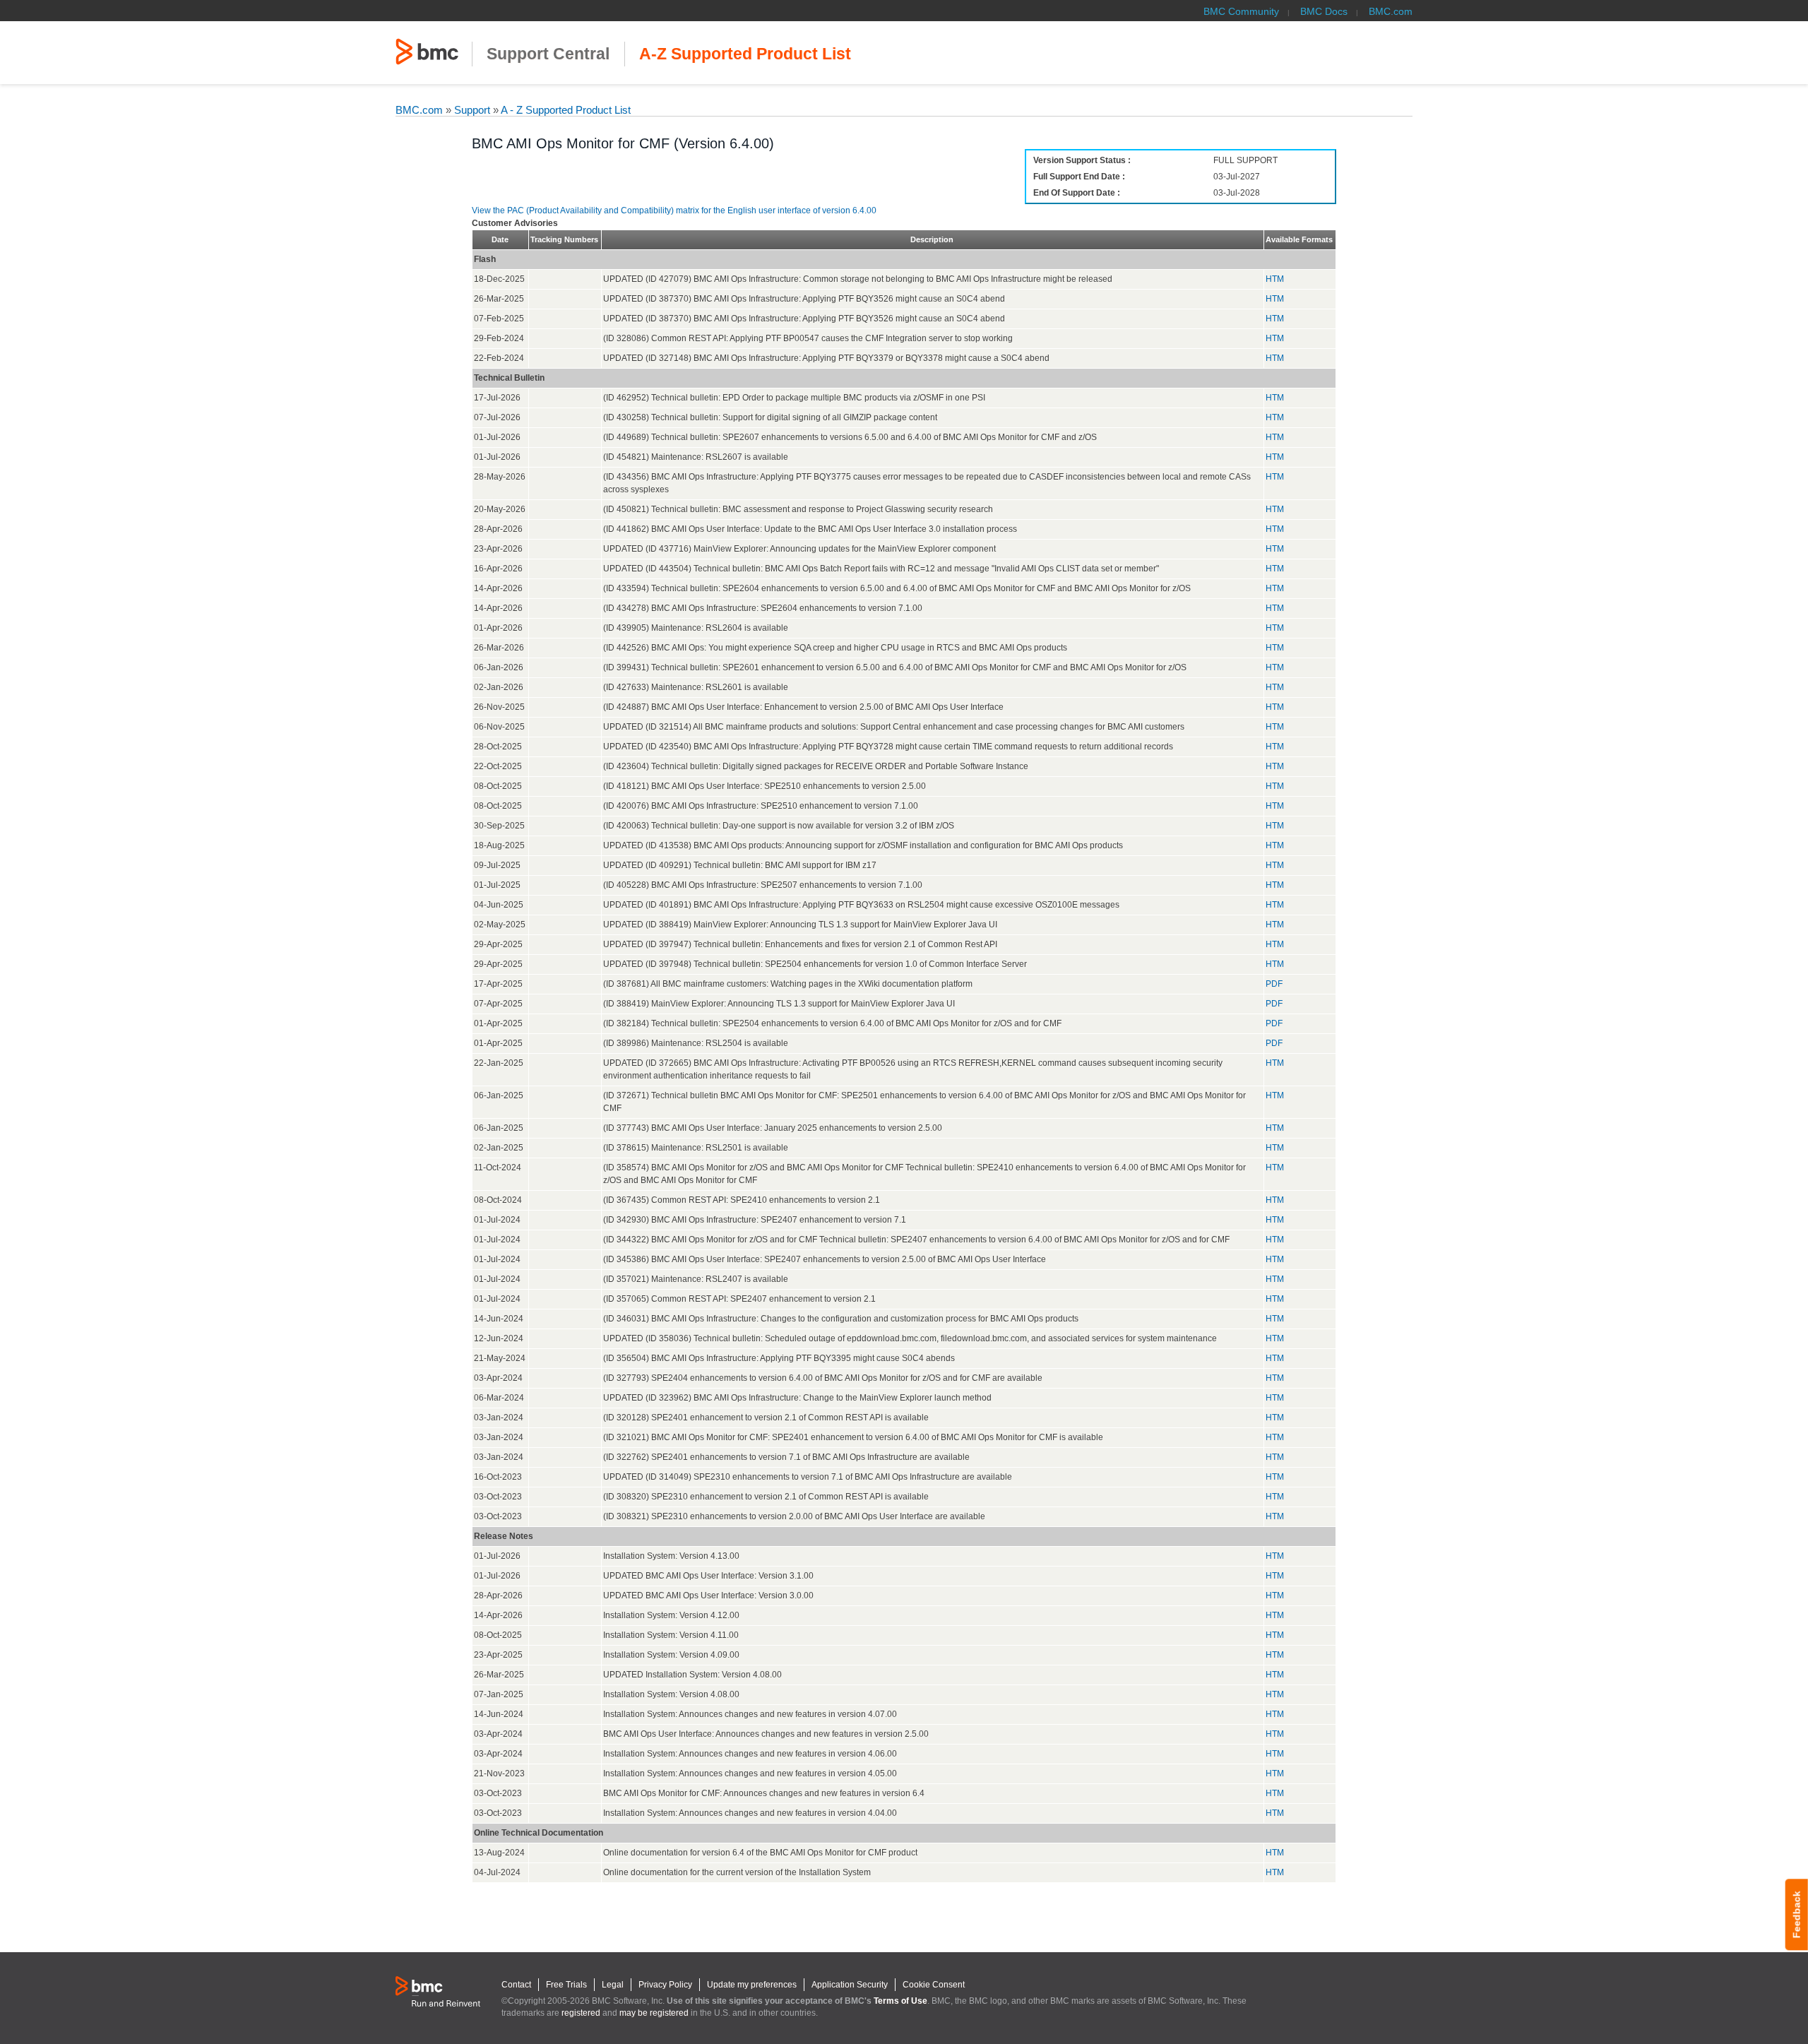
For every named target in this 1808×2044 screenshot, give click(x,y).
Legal (613, 1985)
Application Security (850, 1985)
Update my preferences (752, 1985)
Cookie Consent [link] (934, 1985)
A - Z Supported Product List (565, 110)
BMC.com (1391, 11)
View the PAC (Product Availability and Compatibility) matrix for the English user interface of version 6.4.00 (674, 210)
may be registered (654, 2013)
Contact (516, 1985)
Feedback (1797, 1914)
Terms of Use (900, 2001)
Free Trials (566, 1985)
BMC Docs (1324, 11)
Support (472, 110)
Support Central (548, 54)
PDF (1274, 984)
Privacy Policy (665, 1985)
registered (581, 2013)
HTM (1275, 279)
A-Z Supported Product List (745, 54)
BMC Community (1241, 11)
